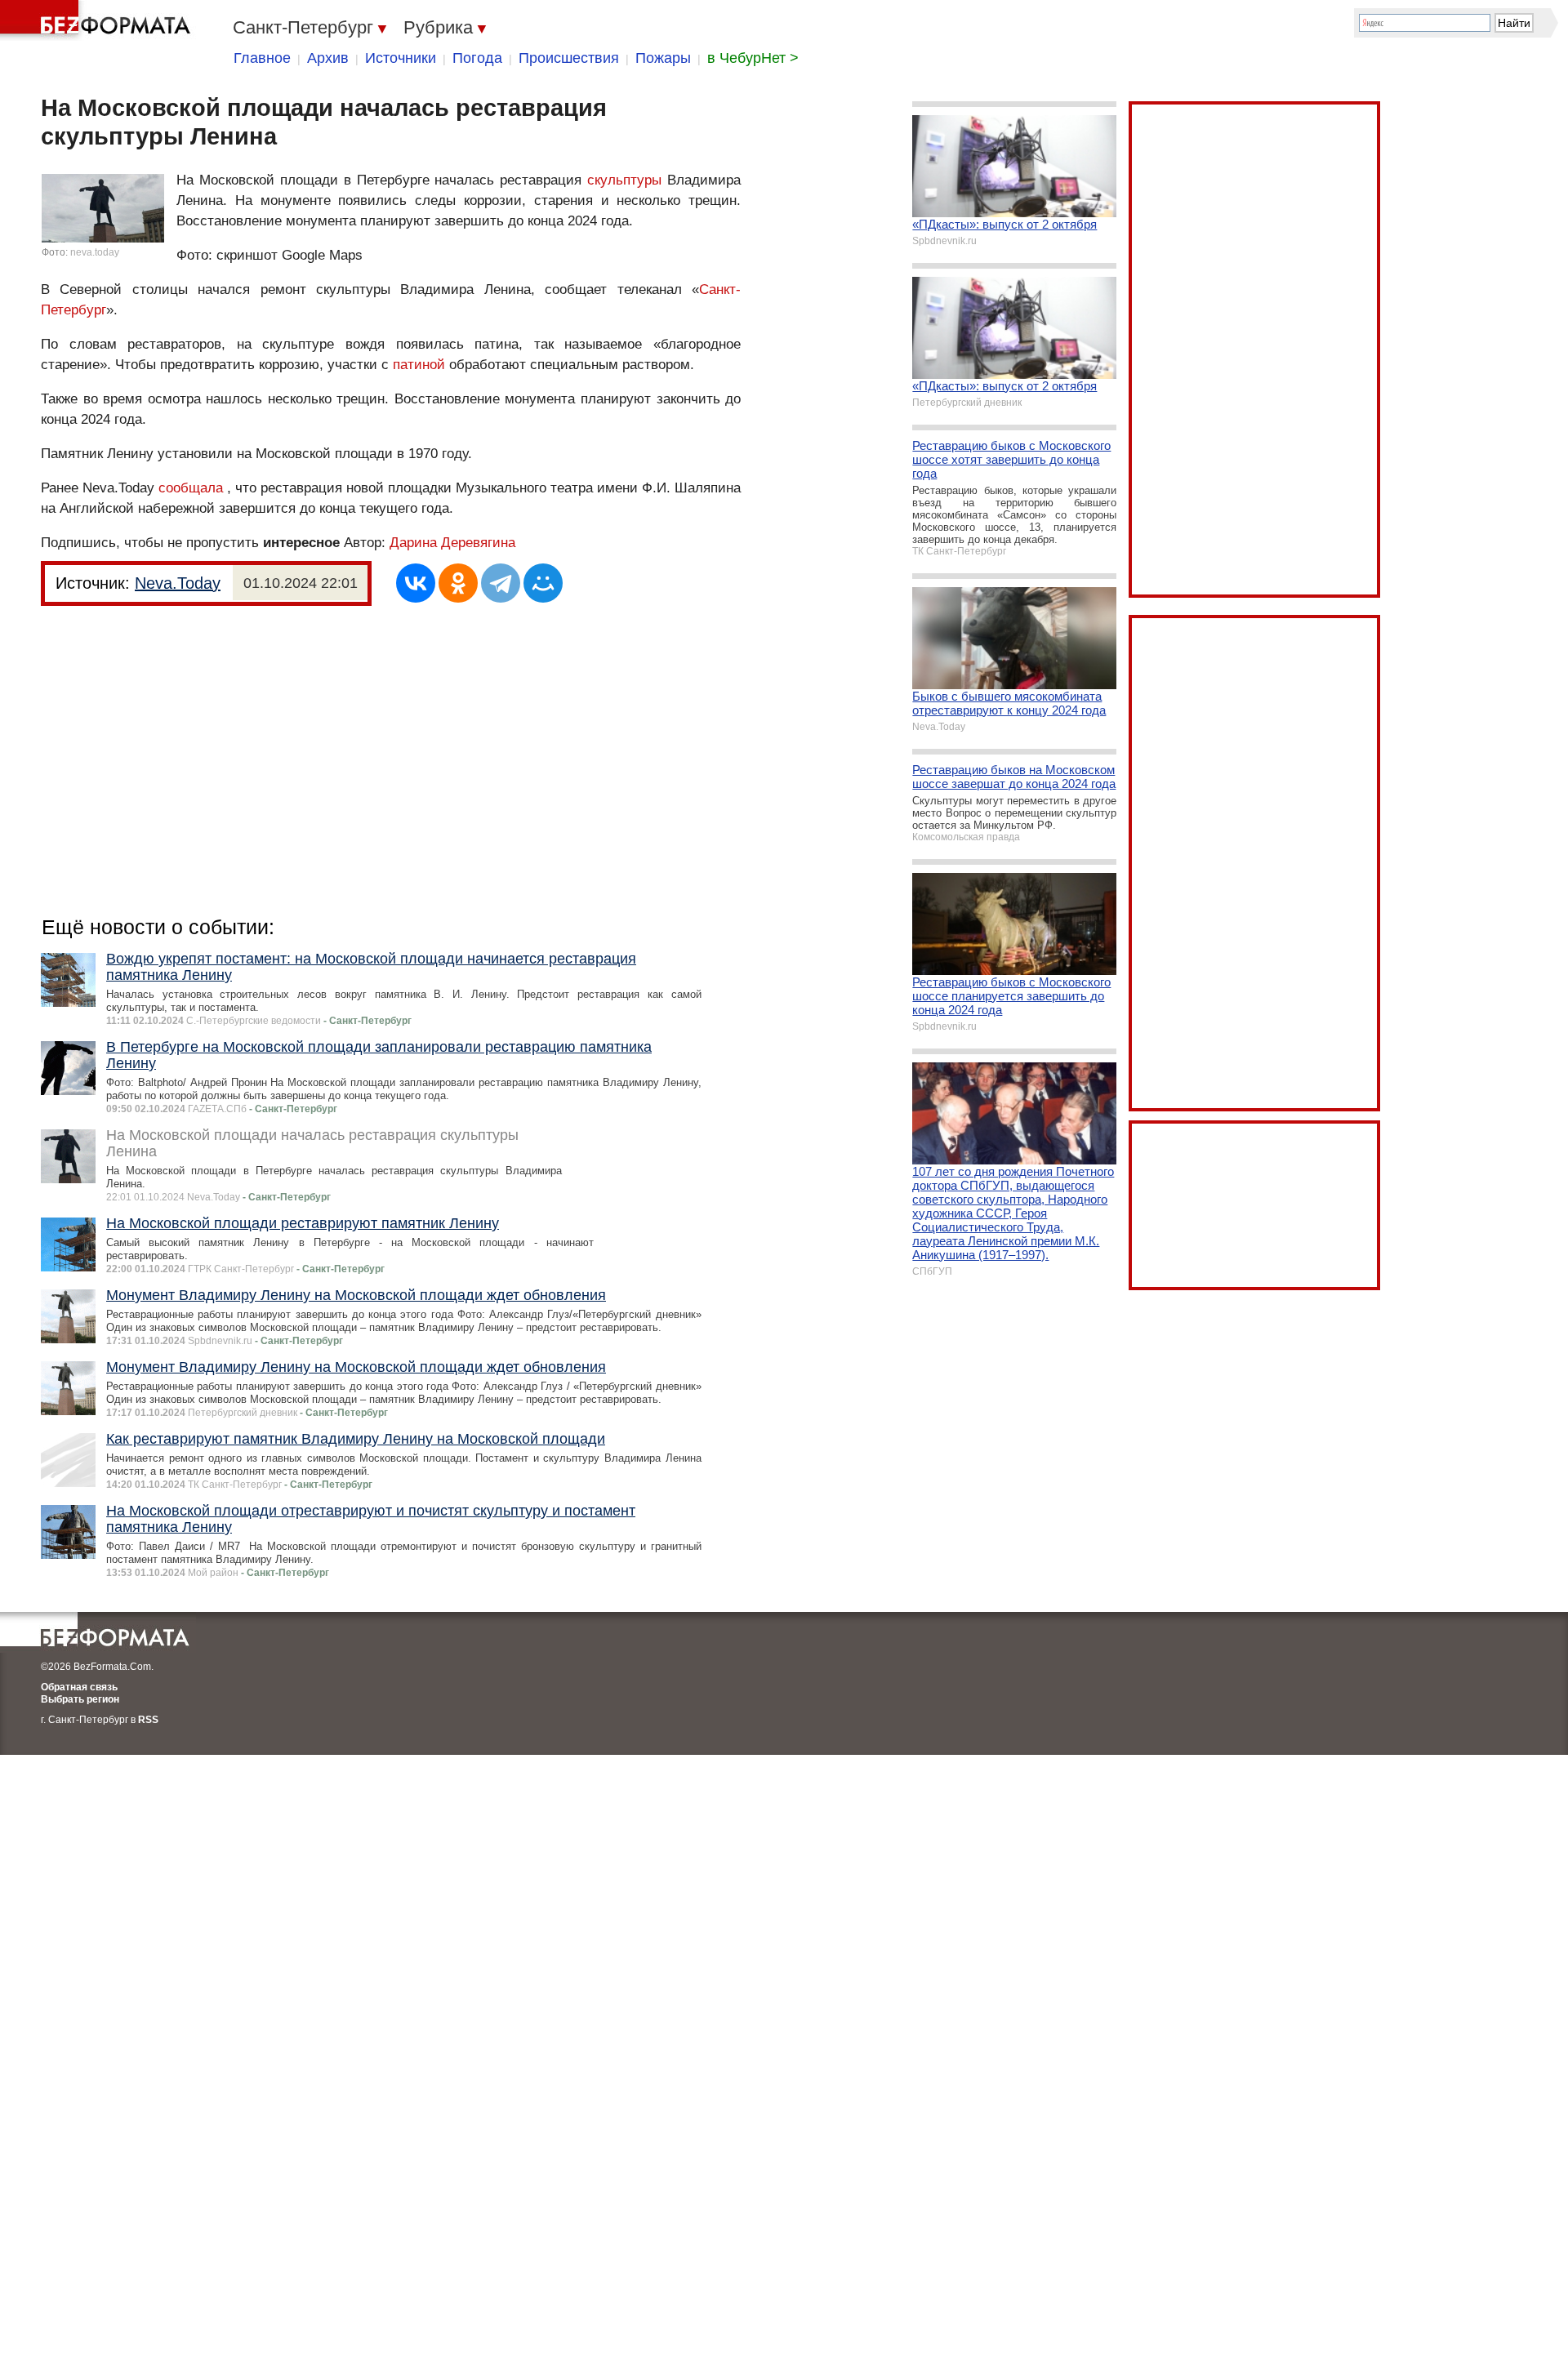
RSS (148, 1720)
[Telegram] (501, 583)
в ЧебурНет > (753, 58)
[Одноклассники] (458, 583)
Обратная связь (79, 1687)
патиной (419, 365)
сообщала (191, 488)
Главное (262, 58)
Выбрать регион (80, 1699)
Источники (401, 58)
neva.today (95, 252)
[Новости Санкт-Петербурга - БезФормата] (98, 20)
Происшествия (569, 58)
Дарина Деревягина (452, 543)
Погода (477, 58)
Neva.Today (178, 583)
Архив (328, 58)
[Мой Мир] (543, 583)
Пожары (663, 58)
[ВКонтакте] (416, 583)
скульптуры (624, 180)
